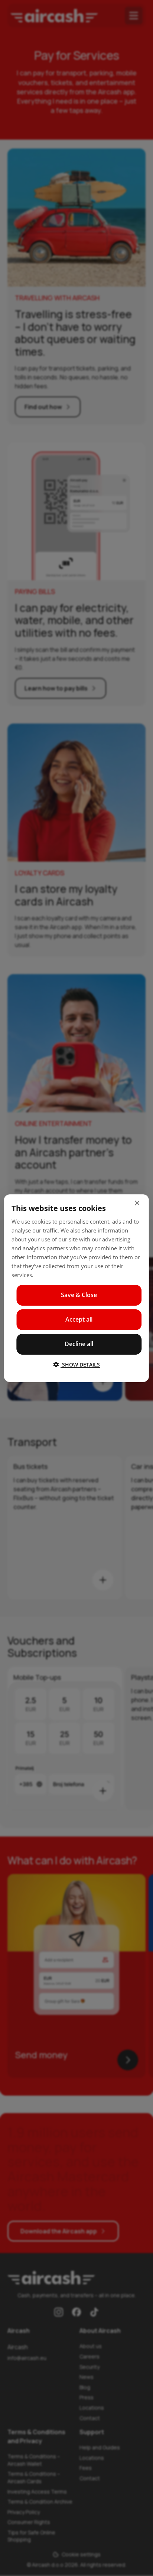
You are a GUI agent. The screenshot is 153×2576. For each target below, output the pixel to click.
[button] (76, 1364)
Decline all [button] (79, 1344)
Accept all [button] (79, 1319)
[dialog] (76, 1288)
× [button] (137, 1203)
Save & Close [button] (79, 1295)
